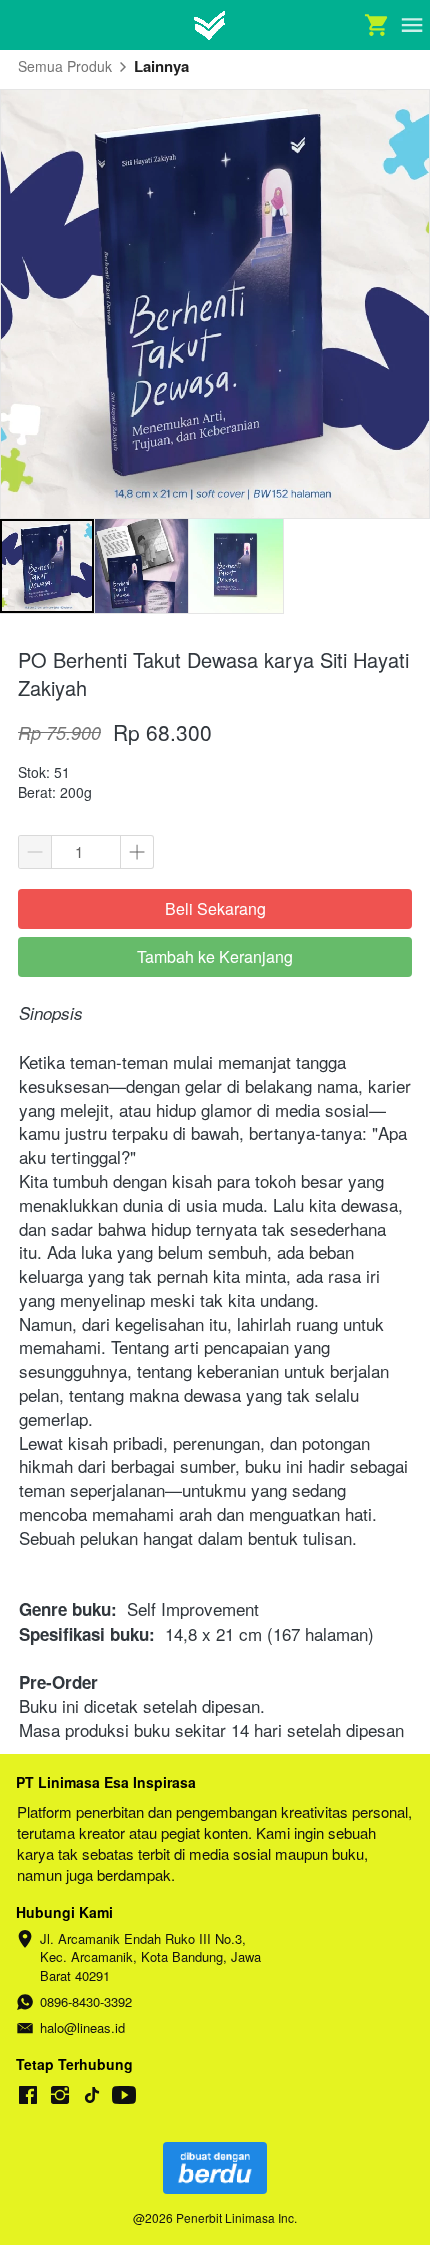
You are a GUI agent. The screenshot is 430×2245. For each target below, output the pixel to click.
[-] (28, 2095)
